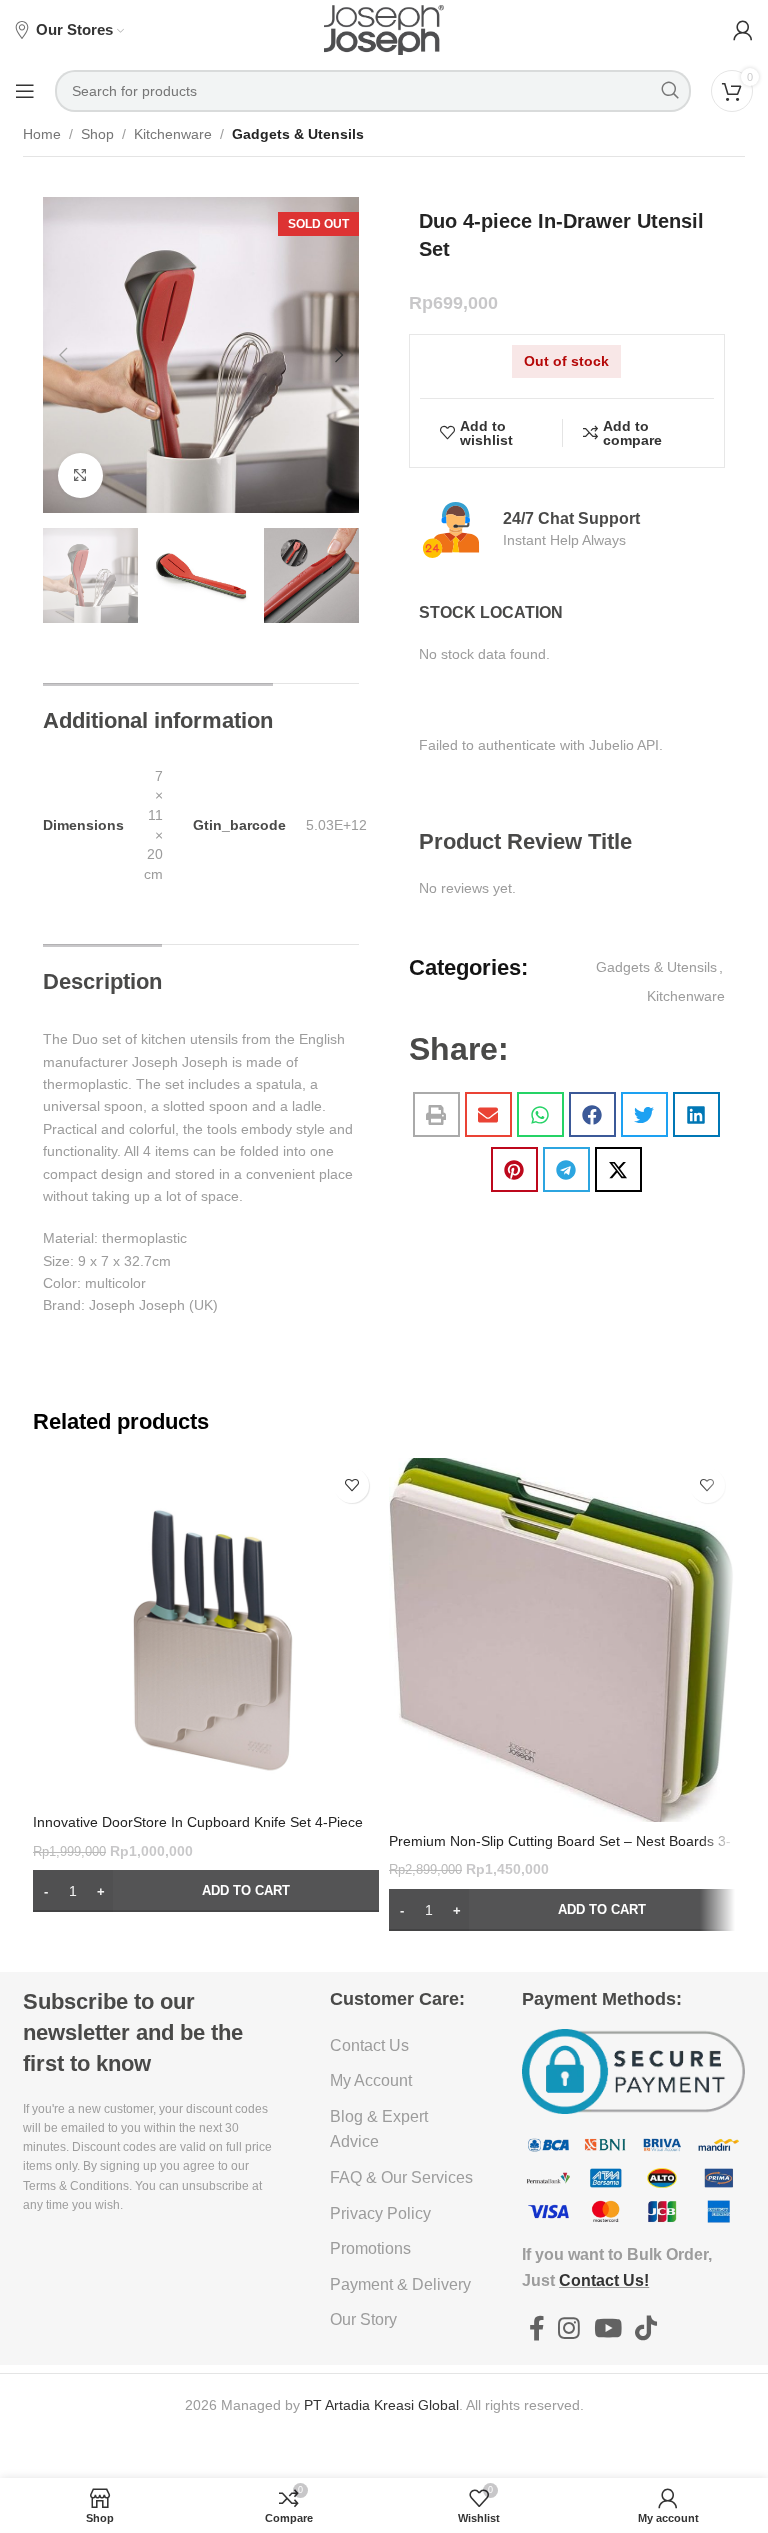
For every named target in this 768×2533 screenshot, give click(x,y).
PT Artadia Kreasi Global (381, 2405)
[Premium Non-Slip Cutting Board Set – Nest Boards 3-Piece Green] (562, 1640)
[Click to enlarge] (80, 475)
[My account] (743, 30)
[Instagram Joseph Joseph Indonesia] (569, 2329)
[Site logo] (384, 29)
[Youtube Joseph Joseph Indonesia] (607, 2329)
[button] (63, 355)
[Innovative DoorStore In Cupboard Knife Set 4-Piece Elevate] (206, 1631)
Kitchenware (173, 134)
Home (42, 134)
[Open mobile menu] (25, 91)
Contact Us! (604, 2280)
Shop (97, 134)
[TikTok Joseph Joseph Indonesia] (645, 2329)
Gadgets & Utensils (298, 134)
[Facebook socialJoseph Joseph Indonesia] (536, 2329)
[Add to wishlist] (351, 1485)
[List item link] (403, 2046)
